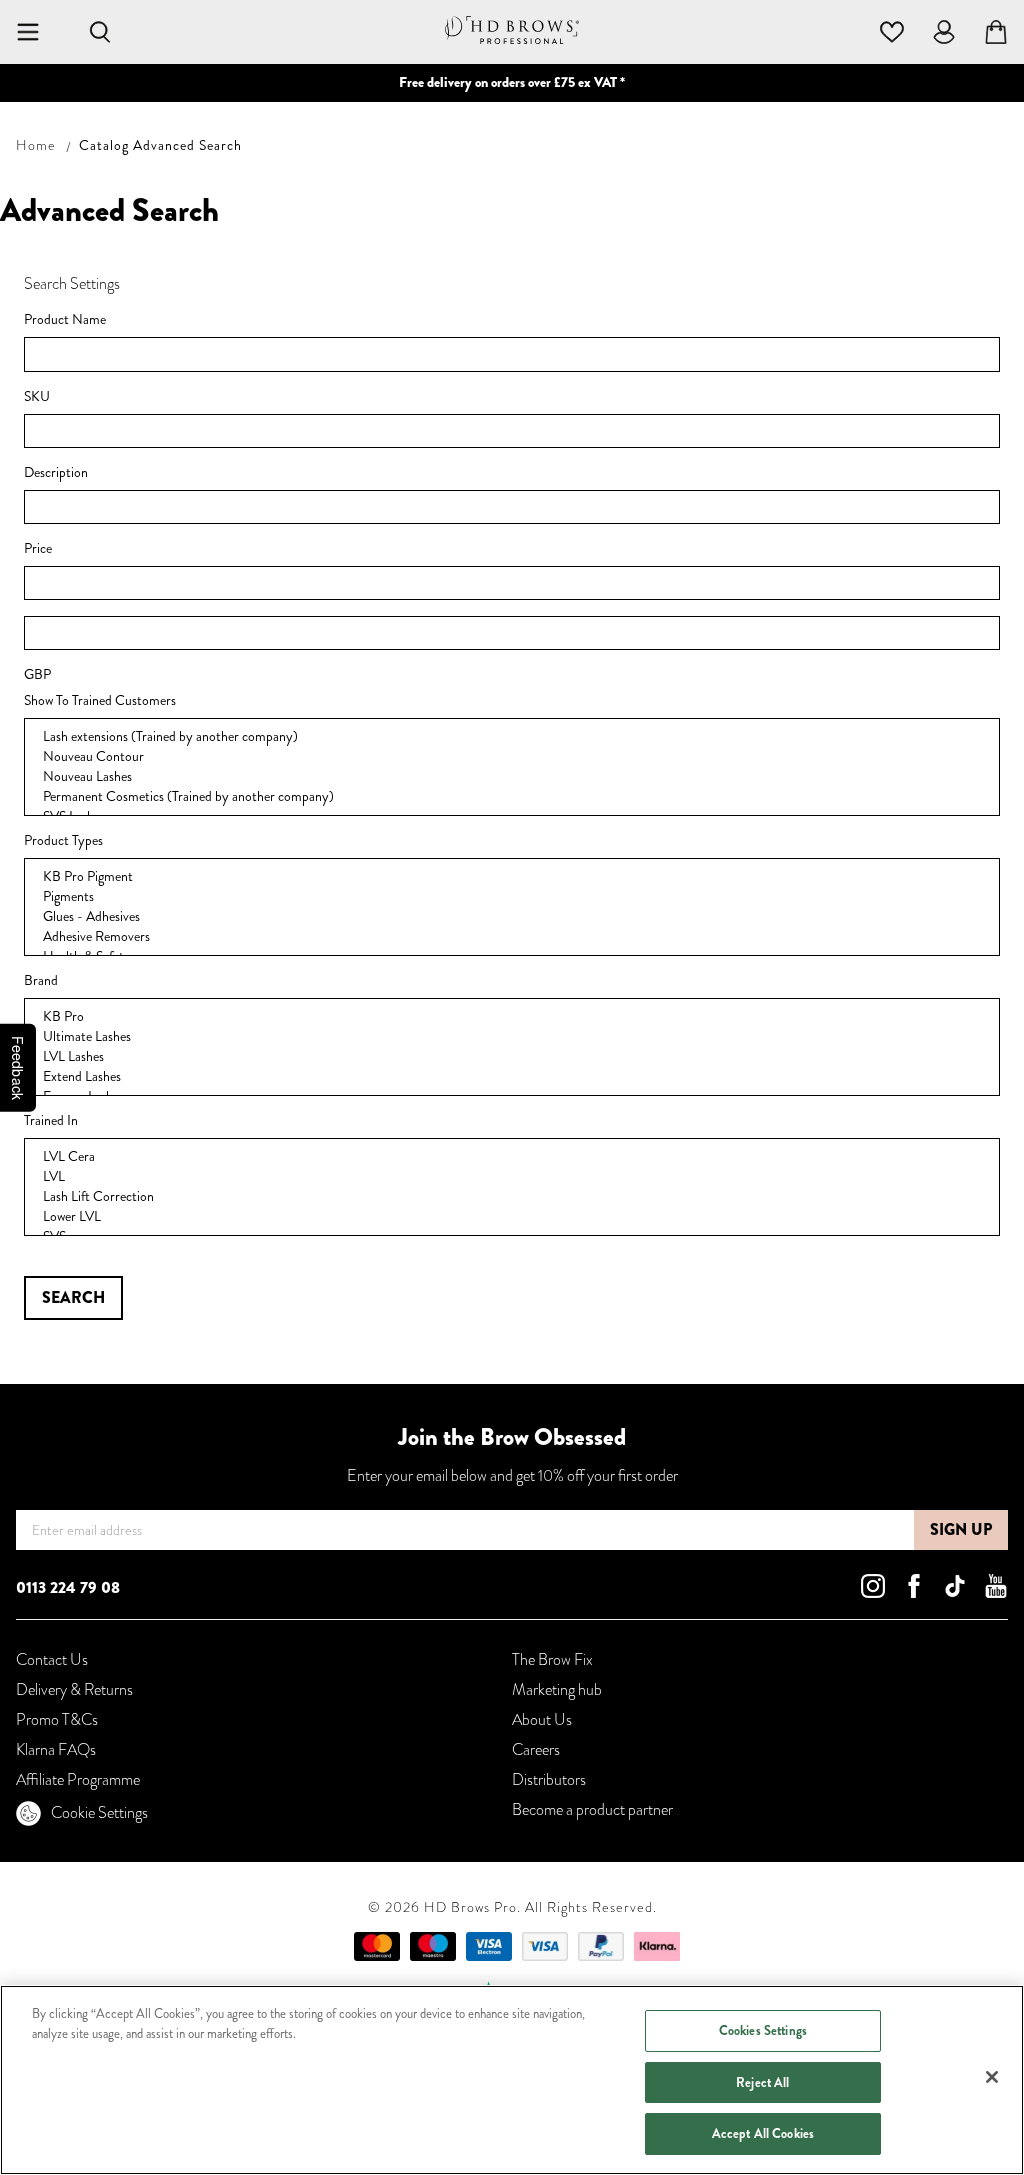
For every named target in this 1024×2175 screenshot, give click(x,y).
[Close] (992, 2077)
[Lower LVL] (512, 1217)
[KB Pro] (512, 1017)
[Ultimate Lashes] (512, 1037)
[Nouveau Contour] (512, 757)
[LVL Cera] (512, 1157)
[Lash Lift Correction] (512, 1197)
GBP (37, 675)
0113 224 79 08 (68, 1587)
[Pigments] (512, 897)
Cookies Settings (763, 2030)
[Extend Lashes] (512, 1077)
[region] (512, 2080)
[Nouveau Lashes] (512, 777)
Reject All (762, 2082)
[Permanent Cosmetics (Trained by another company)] (512, 797)
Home (36, 145)
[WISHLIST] (892, 30)
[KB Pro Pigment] (512, 877)
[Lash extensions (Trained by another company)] (512, 737)
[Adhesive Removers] (512, 937)
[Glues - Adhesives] (512, 917)
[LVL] (512, 1177)
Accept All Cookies (763, 2133)
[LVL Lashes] (512, 1057)
